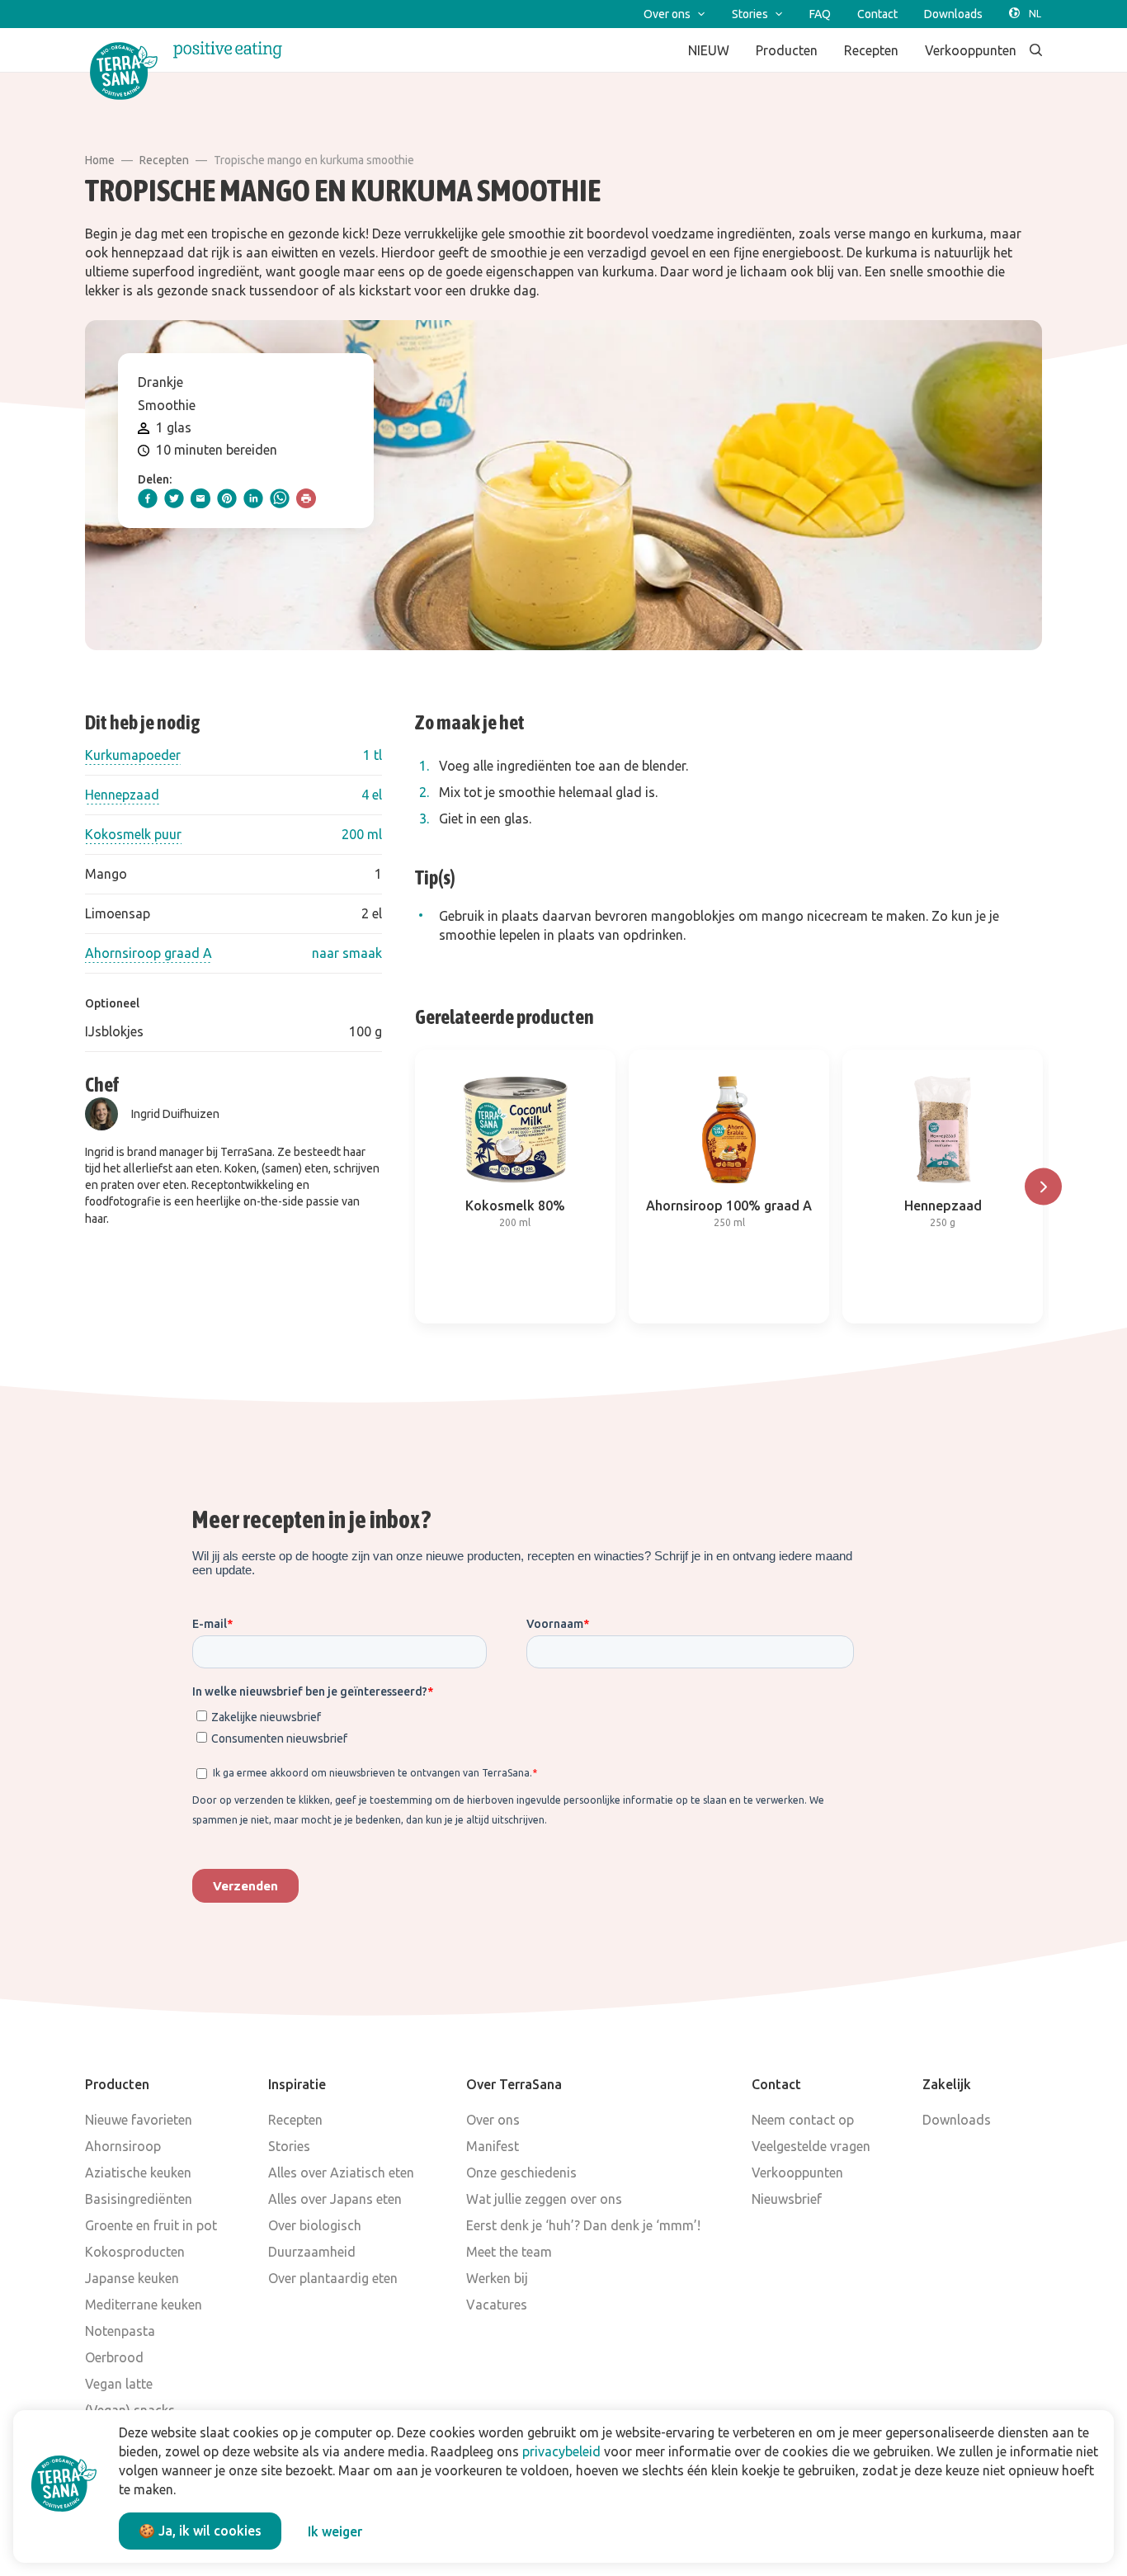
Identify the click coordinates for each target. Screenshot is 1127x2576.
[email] (200, 498)
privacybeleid (561, 2451)
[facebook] (148, 498)
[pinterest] (227, 498)
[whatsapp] (280, 498)
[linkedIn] (253, 498)
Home (100, 160)
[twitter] (174, 498)
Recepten (164, 160)
